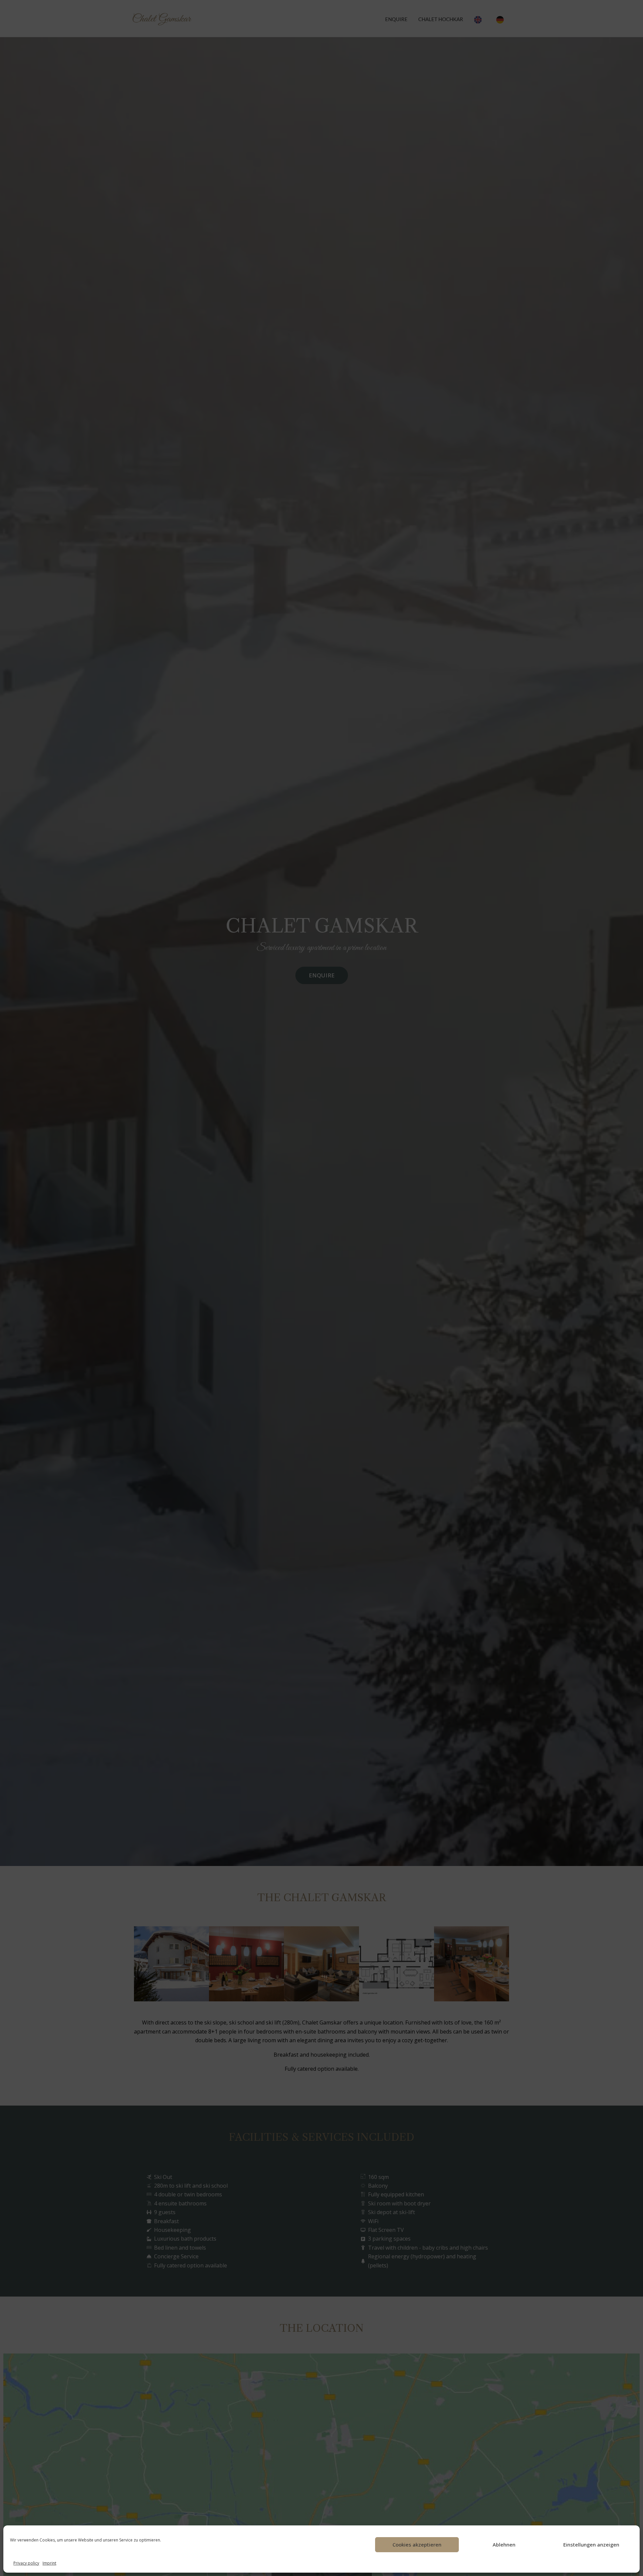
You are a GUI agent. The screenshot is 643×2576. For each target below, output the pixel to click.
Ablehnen (504, 2545)
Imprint (49, 2563)
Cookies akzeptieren (417, 2545)
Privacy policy (26, 2563)
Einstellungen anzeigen (591, 2545)
